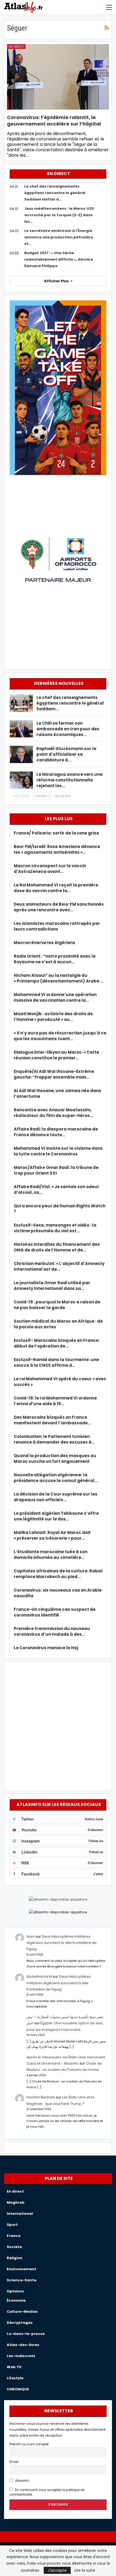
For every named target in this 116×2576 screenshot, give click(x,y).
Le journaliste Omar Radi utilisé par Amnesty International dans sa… (52, 1286)
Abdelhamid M (39, 1977)
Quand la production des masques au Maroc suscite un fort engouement (55, 1458)
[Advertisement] (58, 1725)
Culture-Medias (22, 2311)
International (20, 2214)
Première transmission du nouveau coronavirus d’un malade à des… (52, 1631)
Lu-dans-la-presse (26, 2334)
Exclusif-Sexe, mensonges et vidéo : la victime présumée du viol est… (55, 1228)
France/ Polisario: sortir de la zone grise (56, 833)
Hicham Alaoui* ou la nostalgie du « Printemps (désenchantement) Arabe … (59, 978)
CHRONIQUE (18, 2389)
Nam (31, 1936)
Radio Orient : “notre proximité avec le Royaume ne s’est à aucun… (55, 959)
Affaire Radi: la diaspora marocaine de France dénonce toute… (56, 1132)
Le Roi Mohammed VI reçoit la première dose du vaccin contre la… (56, 888)
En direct (16, 47)
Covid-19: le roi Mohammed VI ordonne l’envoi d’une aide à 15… (55, 1401)
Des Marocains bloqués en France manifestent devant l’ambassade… (52, 1420)
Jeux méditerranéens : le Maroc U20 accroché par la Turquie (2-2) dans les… (59, 215)
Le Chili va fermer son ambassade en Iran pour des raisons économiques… (68, 729)
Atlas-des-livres (23, 2345)
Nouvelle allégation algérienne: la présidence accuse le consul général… (56, 1478)
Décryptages (20, 2323)
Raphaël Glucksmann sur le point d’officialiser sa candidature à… (66, 754)
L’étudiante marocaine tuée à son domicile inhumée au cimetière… (51, 1555)
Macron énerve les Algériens (45, 943)
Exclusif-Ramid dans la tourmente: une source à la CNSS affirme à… (56, 1362)
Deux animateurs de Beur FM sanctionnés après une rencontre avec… (59, 907)
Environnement (21, 2269)
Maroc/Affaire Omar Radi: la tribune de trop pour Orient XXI (56, 1170)
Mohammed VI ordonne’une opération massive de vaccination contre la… (55, 997)
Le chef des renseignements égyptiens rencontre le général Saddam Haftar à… (55, 193)
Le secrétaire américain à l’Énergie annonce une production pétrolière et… (59, 237)
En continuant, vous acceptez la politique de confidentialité (47, 2492)
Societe (14, 2247)
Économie (16, 2300)
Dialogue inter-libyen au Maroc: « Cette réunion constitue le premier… (56, 1055)
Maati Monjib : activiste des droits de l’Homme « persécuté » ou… (53, 1017)
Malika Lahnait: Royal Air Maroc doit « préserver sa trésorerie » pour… (52, 1535)
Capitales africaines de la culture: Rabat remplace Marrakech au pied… (58, 1574)
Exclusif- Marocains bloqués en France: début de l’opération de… (57, 1343)
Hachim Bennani (41, 2097)
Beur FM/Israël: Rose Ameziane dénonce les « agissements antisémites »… (57, 849)
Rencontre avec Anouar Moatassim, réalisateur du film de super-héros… (53, 1113)
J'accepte (57, 2570)
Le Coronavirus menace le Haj (46, 1648)
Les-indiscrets (21, 2356)
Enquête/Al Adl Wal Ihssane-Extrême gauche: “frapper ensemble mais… (54, 1074)
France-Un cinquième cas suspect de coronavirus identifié (55, 1612)
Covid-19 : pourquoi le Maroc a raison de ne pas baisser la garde (57, 1305)
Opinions (15, 2291)
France (14, 2236)
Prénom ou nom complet (29, 2444)
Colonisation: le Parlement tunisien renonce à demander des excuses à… (54, 1439)
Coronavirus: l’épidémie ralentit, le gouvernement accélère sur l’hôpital (54, 121)
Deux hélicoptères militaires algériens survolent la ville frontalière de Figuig (62, 1943)
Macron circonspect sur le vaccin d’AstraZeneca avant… (50, 869)
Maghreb (16, 2202)
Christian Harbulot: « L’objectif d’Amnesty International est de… (59, 1266)
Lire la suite (85, 2570)
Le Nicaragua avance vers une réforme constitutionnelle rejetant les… (69, 780)
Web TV (14, 2367)
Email (14, 2462)
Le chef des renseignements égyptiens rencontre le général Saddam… (70, 703)
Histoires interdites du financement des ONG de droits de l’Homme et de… (57, 1247)
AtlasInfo (22, 2481)
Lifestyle (15, 2378)
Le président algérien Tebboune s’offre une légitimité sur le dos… (56, 1516)
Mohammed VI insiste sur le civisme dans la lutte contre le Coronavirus (58, 1151)
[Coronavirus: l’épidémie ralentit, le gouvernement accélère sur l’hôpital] (58, 77)
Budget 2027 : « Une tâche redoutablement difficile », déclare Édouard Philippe (59, 259)
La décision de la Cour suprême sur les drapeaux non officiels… (56, 1497)
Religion (15, 2258)
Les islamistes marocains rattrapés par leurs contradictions (57, 926)
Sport (12, 2225)
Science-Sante (22, 2280)
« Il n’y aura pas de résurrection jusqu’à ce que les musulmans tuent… (60, 1036)
